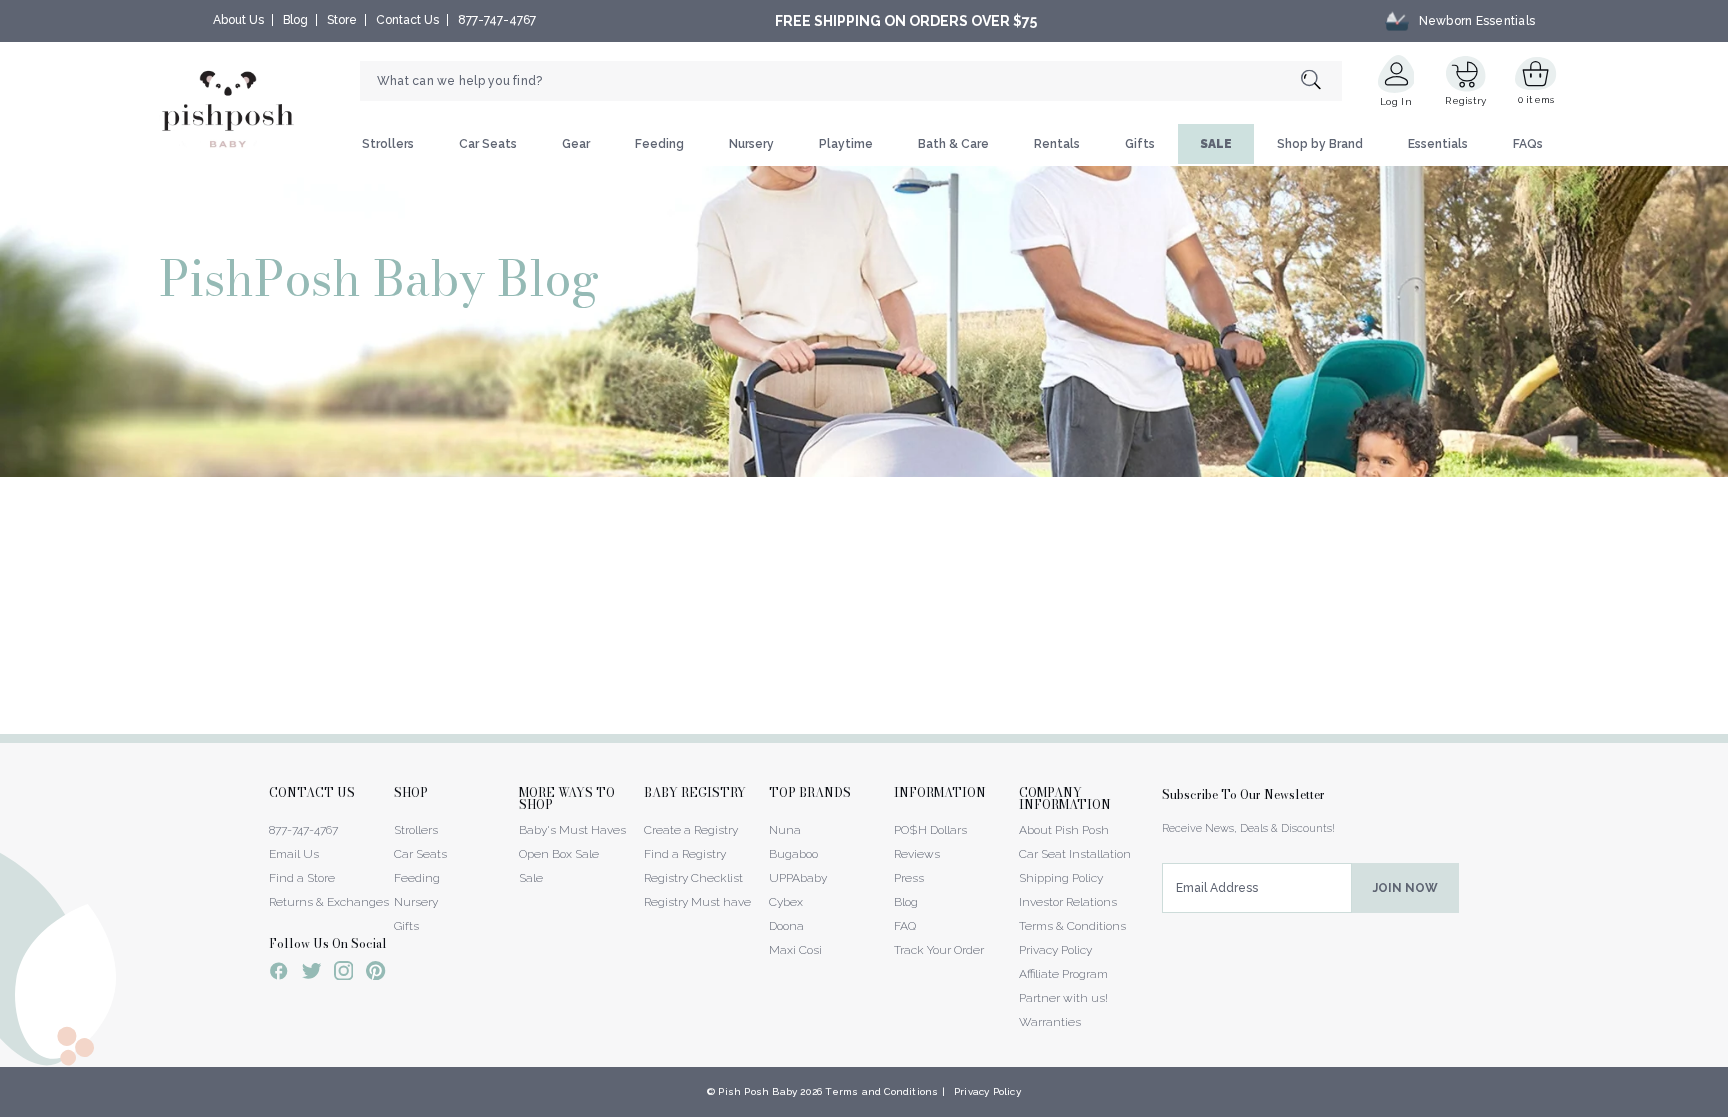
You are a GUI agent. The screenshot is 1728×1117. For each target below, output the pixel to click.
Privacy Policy (1055, 950)
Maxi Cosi (795, 950)
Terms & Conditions (1072, 926)
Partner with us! (1063, 998)
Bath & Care (953, 144)
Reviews (917, 854)
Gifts (1140, 144)
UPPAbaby (798, 878)
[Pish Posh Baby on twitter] (311, 974)
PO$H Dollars (930, 830)
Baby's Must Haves (572, 830)
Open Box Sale (559, 854)
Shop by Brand (1320, 144)
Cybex (786, 902)
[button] (1727, 1106)
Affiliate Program (1063, 974)
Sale (531, 878)
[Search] (1321, 81)
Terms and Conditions (881, 1091)
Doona (786, 926)
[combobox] (851, 81)
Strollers (388, 144)
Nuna (785, 830)
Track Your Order (939, 950)
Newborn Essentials (1477, 21)
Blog (295, 20)
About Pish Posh (1064, 830)
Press (909, 878)
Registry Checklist (693, 878)
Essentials (1438, 144)
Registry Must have (697, 902)
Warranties (1050, 1022)
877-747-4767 (497, 20)
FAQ (905, 926)
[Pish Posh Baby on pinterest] (375, 974)
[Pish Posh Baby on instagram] (343, 974)
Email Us (294, 854)
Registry (1465, 100)
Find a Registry (685, 854)
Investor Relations (1068, 902)
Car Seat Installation (1075, 854)
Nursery (751, 144)
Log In (1396, 101)
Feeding (659, 144)
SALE (1216, 144)
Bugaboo (793, 854)
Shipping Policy (1061, 878)
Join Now (1405, 888)
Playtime (846, 144)
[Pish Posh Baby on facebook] (279, 974)
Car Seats (488, 144)
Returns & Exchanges (329, 902)
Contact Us (407, 20)
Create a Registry (691, 830)
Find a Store (302, 878)
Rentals (1057, 144)
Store (342, 20)
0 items (1536, 99)
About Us (238, 20)
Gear (576, 144)
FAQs (1528, 144)
